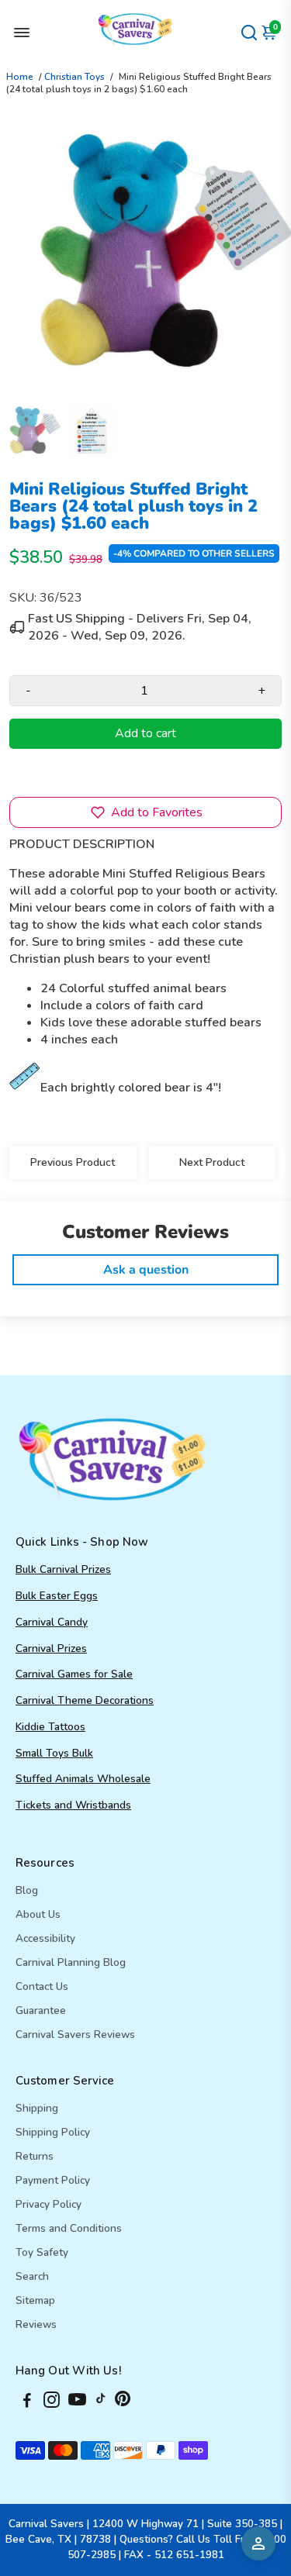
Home (20, 77)
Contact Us (42, 1986)
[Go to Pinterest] (123, 2402)
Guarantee (41, 2010)
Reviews (36, 2324)
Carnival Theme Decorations (85, 1700)
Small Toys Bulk (54, 1753)
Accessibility (45, 1938)
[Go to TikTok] (101, 2402)
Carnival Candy (52, 1622)
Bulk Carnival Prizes (63, 1569)
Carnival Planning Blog (71, 1962)
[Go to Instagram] (52, 2402)
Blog (27, 1890)
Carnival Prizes (51, 1648)
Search (32, 2276)
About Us (38, 1914)
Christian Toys (74, 77)
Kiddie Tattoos (50, 1727)
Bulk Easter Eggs (57, 1596)
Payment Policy (53, 2180)
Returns (35, 2156)
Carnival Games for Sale (74, 1674)
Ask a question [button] (146, 1270)
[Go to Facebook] (27, 2402)
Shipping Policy (53, 2132)
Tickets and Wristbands (73, 1805)
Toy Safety (42, 2252)
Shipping (37, 2108)
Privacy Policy (48, 2204)
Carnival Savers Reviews (75, 2035)
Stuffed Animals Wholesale (83, 1779)
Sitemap (35, 2300)
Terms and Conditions (69, 2228)
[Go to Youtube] (77, 2402)
